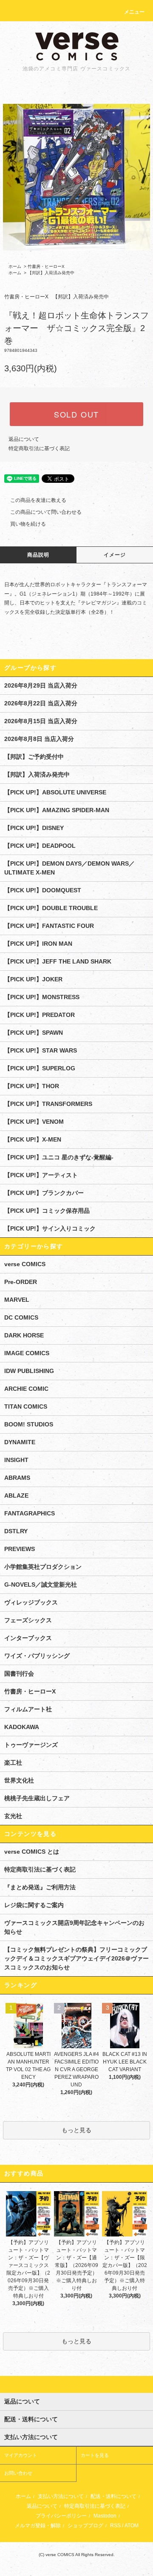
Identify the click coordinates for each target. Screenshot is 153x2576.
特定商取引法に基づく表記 (39, 448)
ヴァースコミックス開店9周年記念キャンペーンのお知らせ (74, 1927)
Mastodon (105, 2516)
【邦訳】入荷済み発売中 (51, 273)
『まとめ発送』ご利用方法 (40, 1887)
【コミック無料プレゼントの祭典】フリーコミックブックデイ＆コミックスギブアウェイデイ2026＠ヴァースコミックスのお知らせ (76, 1958)
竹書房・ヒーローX (46, 266)
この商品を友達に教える (38, 500)
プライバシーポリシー (61, 2516)
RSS (115, 2526)
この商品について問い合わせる (46, 512)
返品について (24, 439)
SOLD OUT (76, 414)
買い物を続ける (28, 524)
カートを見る (95, 2455)
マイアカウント (21, 2455)
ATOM (132, 2526)
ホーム (15, 266)
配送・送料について (113, 2496)
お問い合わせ (18, 2473)
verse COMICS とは (32, 1852)
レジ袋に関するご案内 (34, 1905)
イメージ (115, 555)
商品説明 (38, 555)
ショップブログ (85, 2526)
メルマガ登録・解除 (38, 2526)
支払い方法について (61, 2496)
